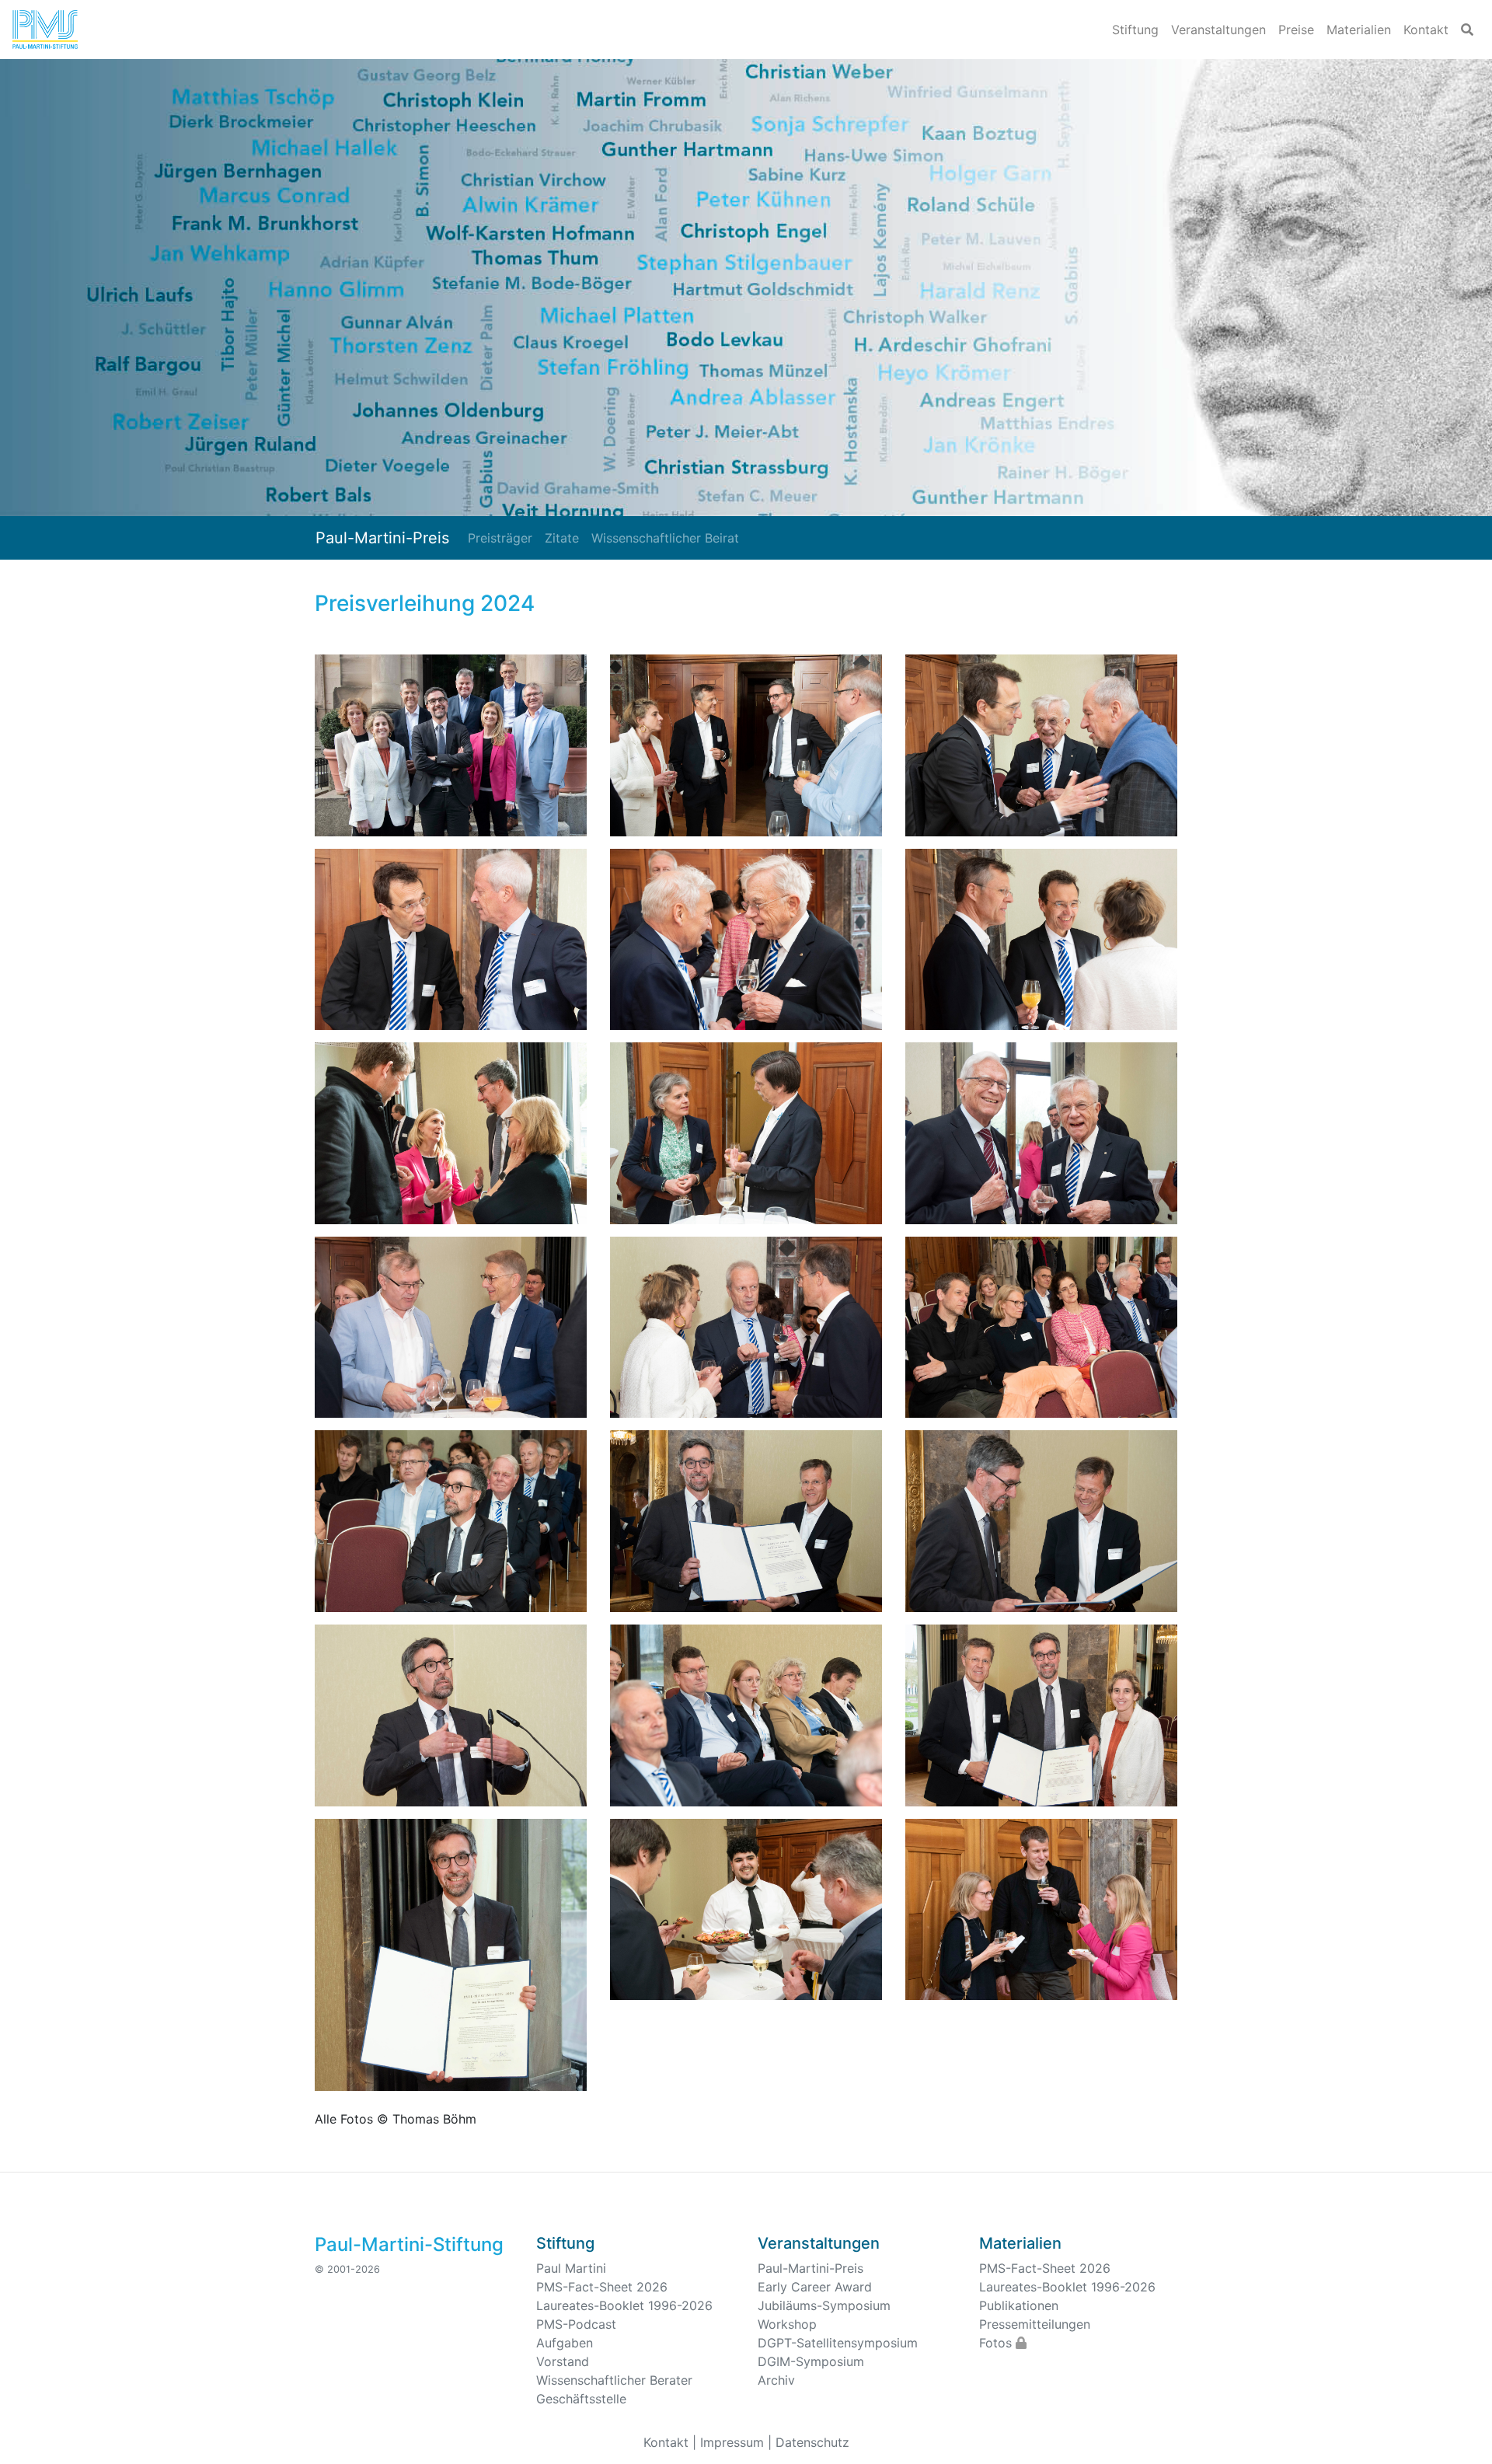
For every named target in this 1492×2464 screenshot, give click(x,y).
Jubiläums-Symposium (824, 2305)
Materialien (1359, 30)
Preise (1296, 30)
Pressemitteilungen (1035, 2324)
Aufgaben (565, 2343)
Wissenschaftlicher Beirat (665, 538)
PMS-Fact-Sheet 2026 (602, 2287)
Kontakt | (670, 2442)
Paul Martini (571, 2268)
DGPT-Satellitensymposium (838, 2343)
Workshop (787, 2324)
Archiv (776, 2380)
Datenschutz (812, 2442)
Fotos (997, 2343)
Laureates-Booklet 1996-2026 (624, 2305)
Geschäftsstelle (581, 2399)
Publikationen (1019, 2305)
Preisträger (500, 538)
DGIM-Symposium (811, 2361)
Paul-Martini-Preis (382, 538)
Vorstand (563, 2361)
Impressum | (736, 2442)
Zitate (562, 538)
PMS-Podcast (576, 2324)
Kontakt (1426, 30)
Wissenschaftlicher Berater (614, 2380)
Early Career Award (815, 2287)
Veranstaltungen (1218, 30)
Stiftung (1135, 30)
